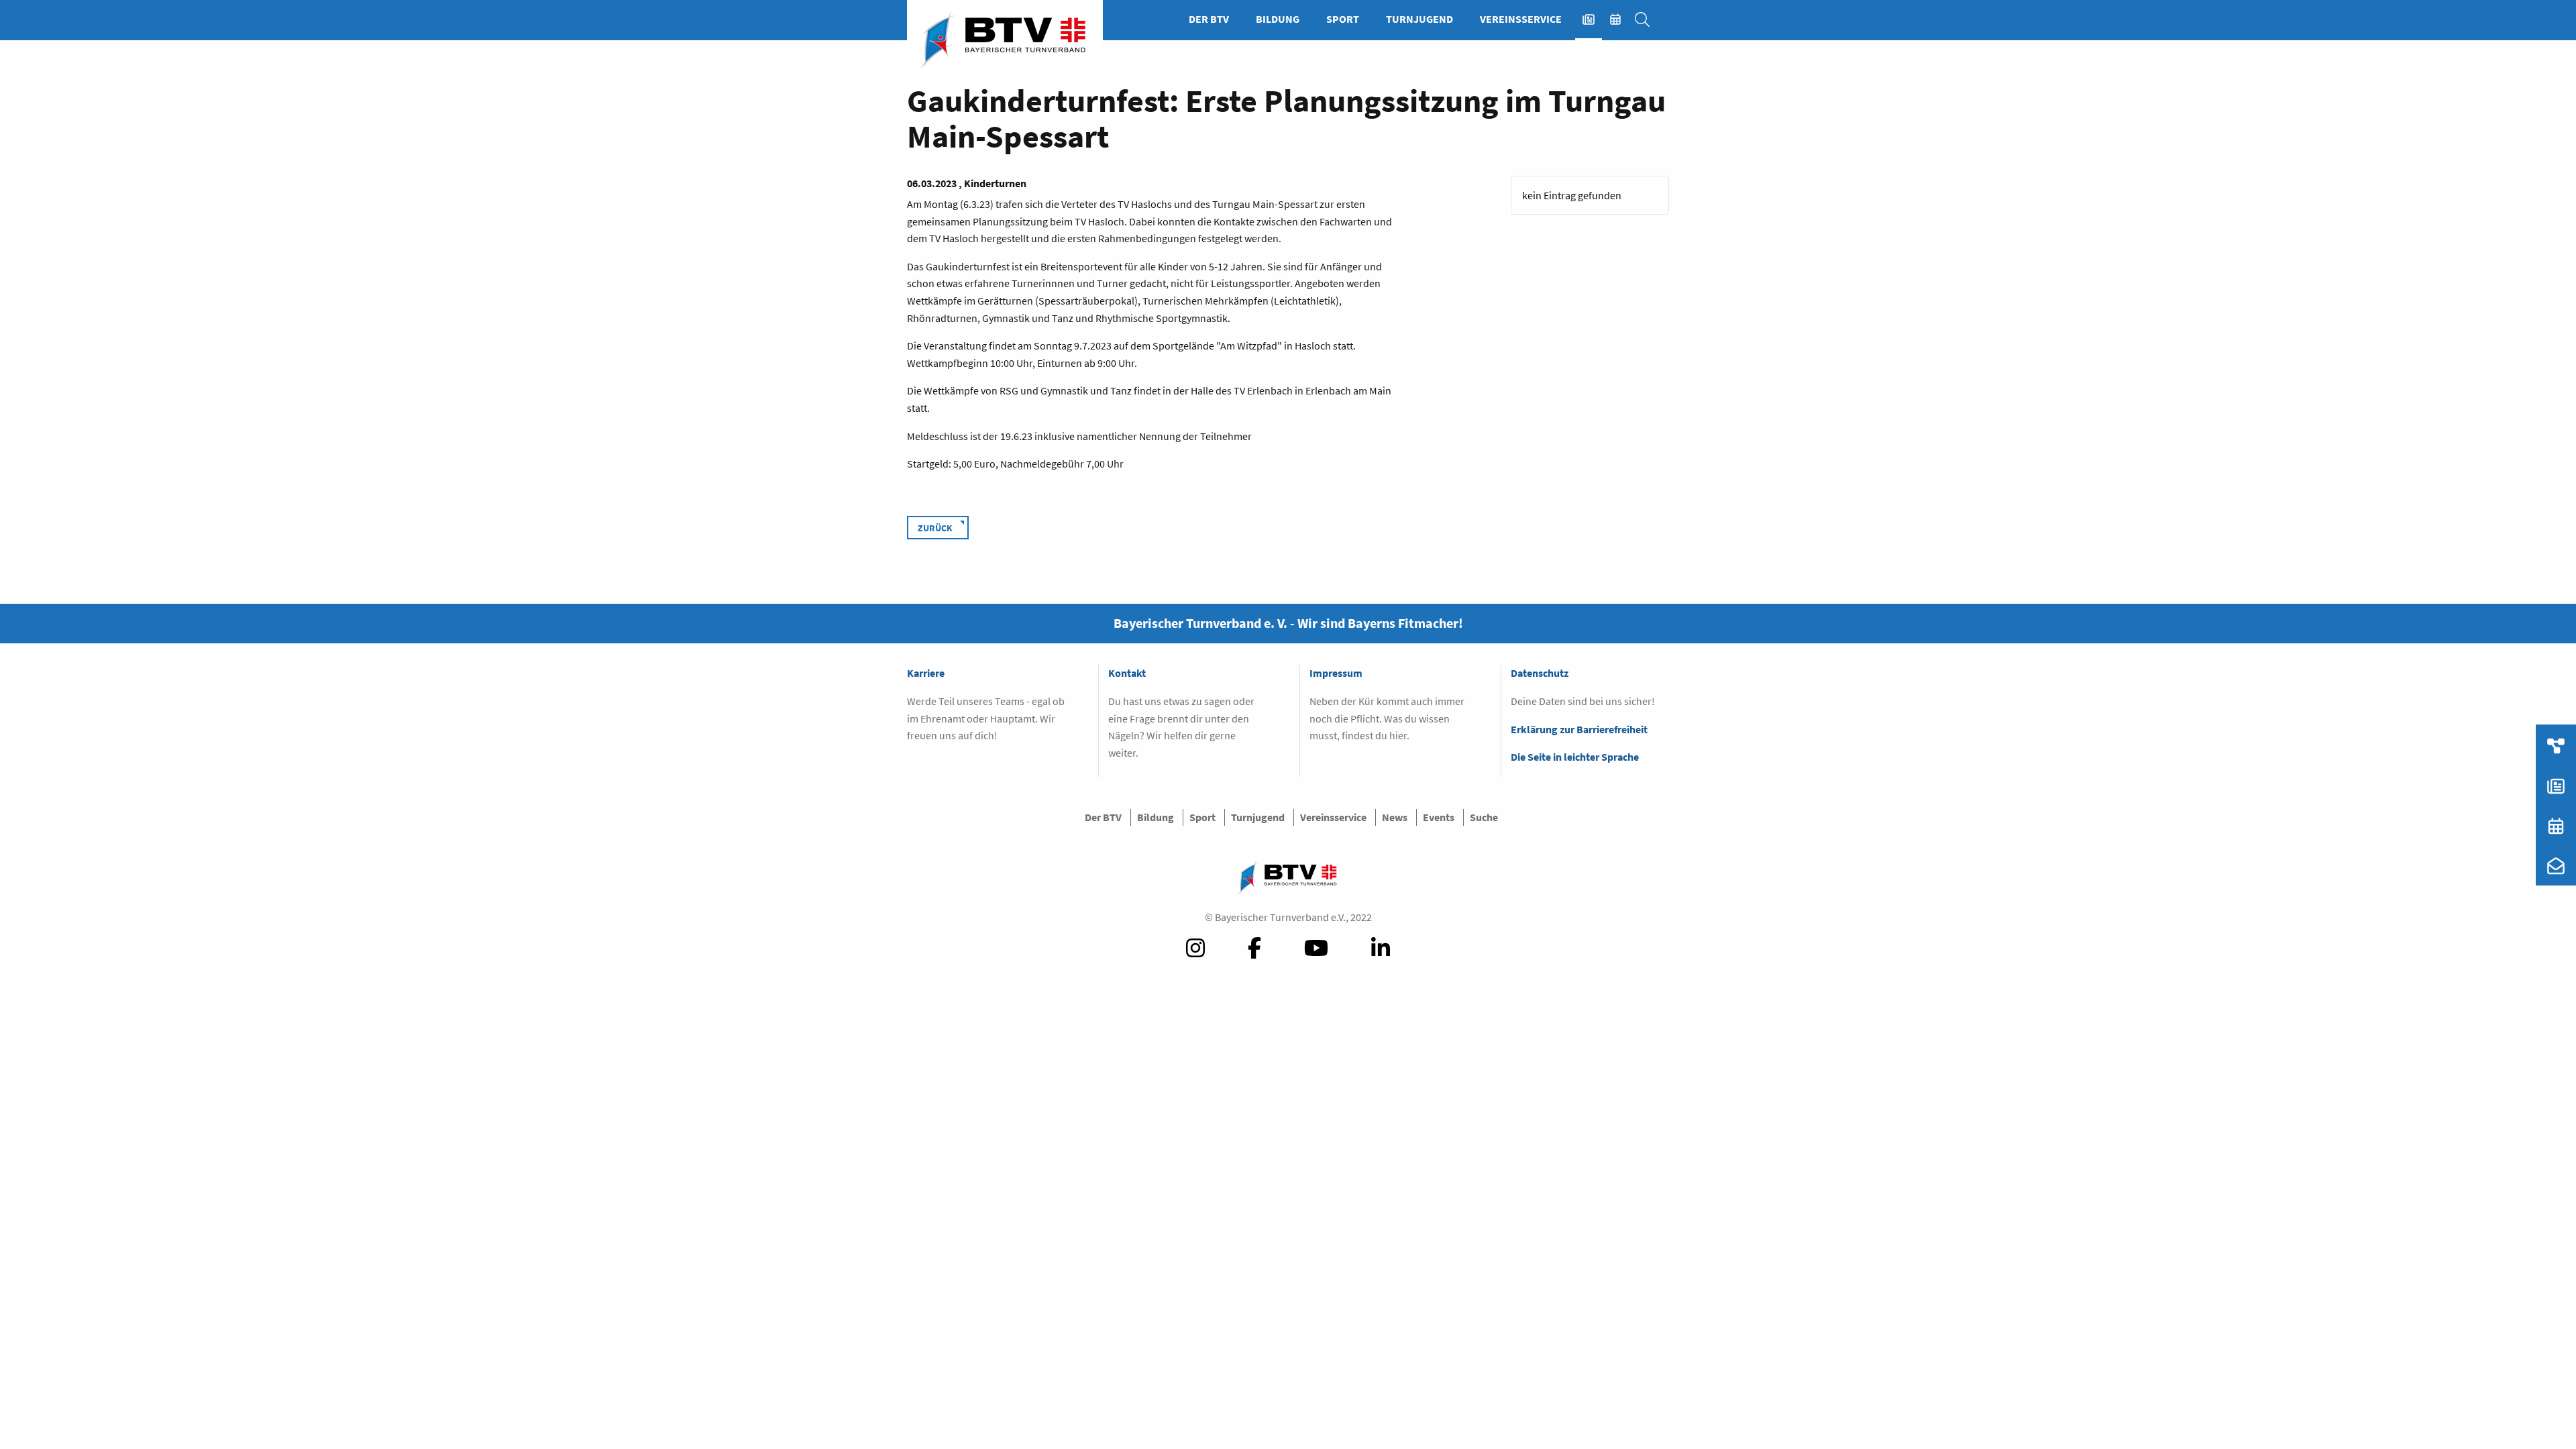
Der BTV (1209, 19)
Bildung (1278, 19)
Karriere (926, 673)
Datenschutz (1540, 673)
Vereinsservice (1521, 19)
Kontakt (1127, 673)
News (1595, 19)
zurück (935, 528)
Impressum (1336, 673)
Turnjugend (1419, 19)
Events (1622, 19)
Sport (1343, 19)
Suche (1649, 19)
